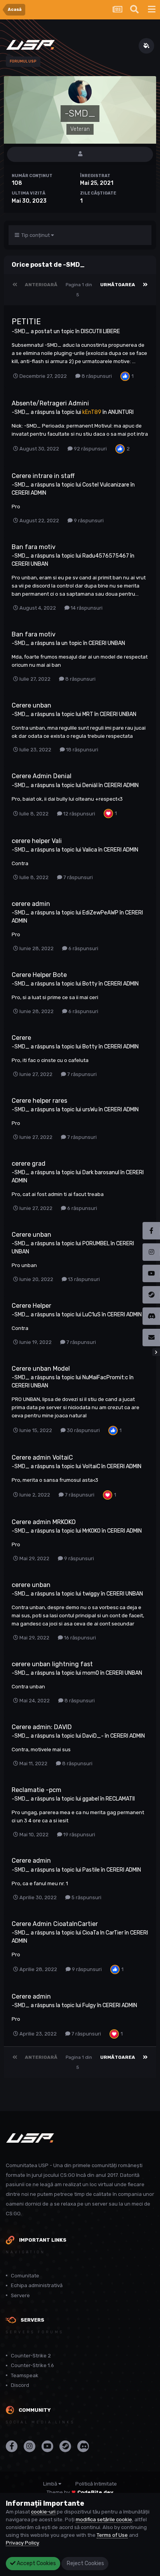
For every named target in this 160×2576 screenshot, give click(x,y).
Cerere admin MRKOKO (44, 1522)
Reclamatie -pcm (37, 1790)
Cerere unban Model (41, 1369)
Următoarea (118, 285)
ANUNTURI (121, 412)
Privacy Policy (22, 2543)
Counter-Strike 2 (31, 2356)
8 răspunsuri (96, 376)
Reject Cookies (85, 2563)
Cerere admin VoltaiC (42, 1457)
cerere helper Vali (37, 841)
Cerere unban (31, 705)
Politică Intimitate (96, 2484)
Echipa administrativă (37, 2285)
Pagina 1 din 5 (79, 290)
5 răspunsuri (86, 1897)
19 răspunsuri (79, 1835)
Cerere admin (31, 1861)
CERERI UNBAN (30, 564)
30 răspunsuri (83, 1430)
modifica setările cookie (104, 2520)
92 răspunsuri (90, 449)
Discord (20, 2385)
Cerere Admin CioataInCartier (55, 1924)
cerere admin (31, 904)
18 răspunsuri (82, 750)
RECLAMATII (120, 1799)
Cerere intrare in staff (43, 476)
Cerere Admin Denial (42, 776)
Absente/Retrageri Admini (50, 403)
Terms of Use (112, 2535)
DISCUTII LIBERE (100, 331)
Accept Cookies (36, 2563)
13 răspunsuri (83, 1279)
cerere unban (31, 1585)
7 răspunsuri (77, 877)
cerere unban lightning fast (52, 1664)
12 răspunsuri (79, 814)
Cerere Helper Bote (39, 975)
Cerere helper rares (39, 1101)
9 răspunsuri (88, 521)
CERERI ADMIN (29, 493)
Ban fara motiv (34, 547)
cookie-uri (43, 2512)
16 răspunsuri (79, 1638)
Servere (20, 2295)
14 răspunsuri (86, 608)
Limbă (51, 2484)
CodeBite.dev (95, 2492)
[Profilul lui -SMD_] (80, 154)
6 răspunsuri (83, 948)
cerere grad (29, 1164)
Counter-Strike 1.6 (32, 2365)
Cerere (21, 1038)
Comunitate (25, 2276)
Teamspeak (25, 2375)
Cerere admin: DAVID (42, 1727)
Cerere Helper (31, 1306)
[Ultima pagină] (145, 285)
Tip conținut (35, 235)
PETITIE (26, 322)
